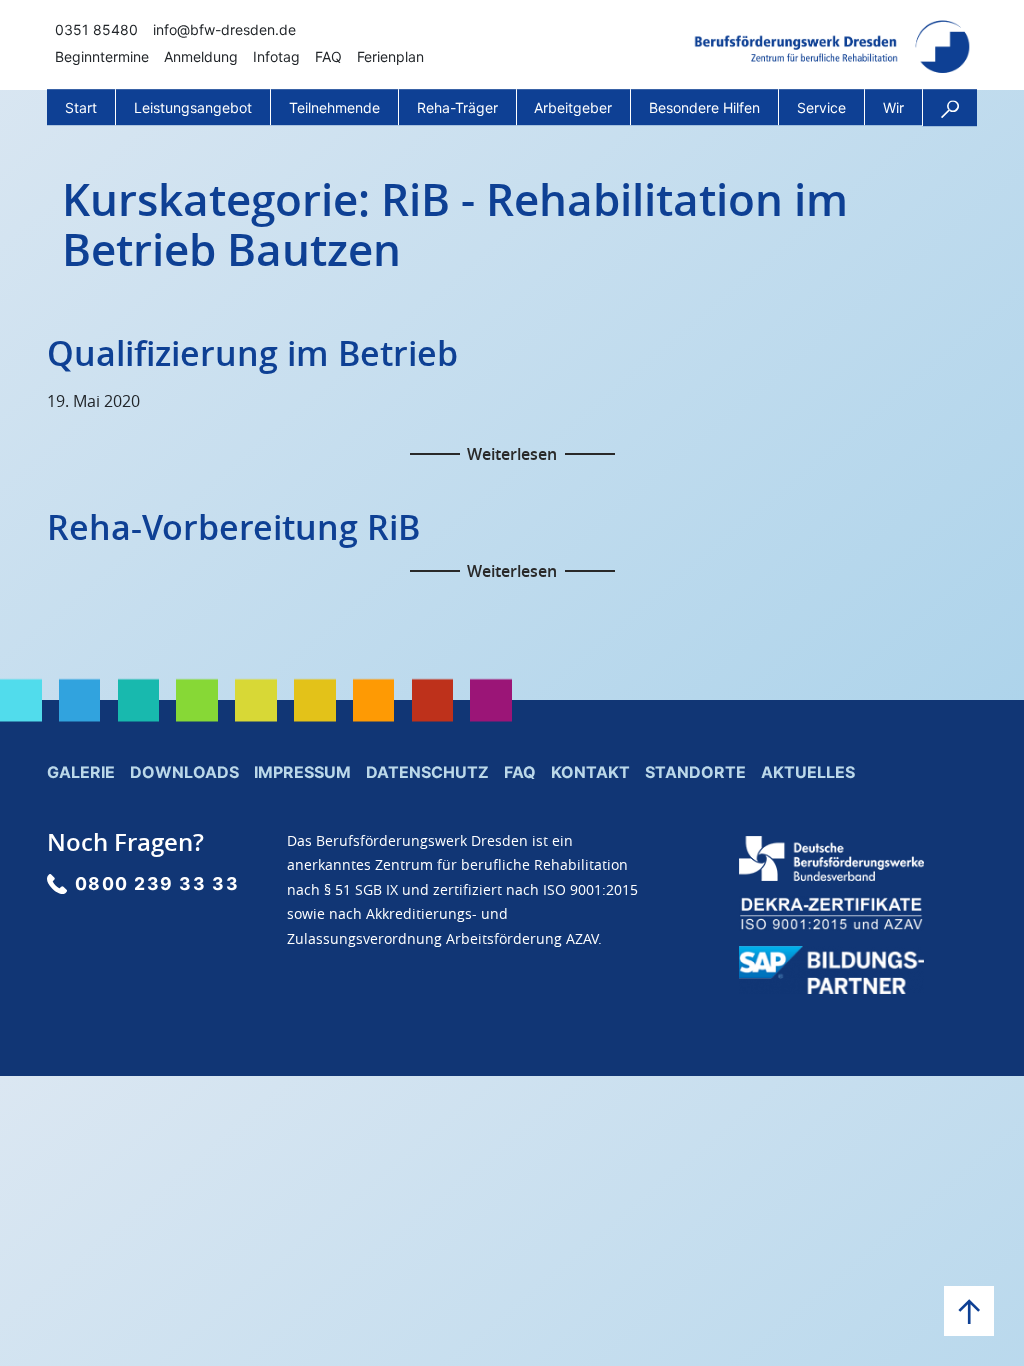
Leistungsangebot (193, 107)
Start (81, 107)
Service (821, 107)
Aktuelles (808, 772)
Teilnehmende (334, 107)
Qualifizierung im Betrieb (252, 353)
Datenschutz (427, 772)
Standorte (695, 772)
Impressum (302, 772)
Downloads (184, 772)
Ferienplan (390, 56)
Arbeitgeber (573, 107)
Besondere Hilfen (704, 107)
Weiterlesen (512, 454)
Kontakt (590, 772)
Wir (893, 107)
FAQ (328, 56)
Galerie (81, 772)
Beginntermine (102, 56)
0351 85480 (96, 29)
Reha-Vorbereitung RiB (233, 527)
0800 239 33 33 (157, 883)
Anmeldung (201, 56)
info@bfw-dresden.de (224, 29)
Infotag (276, 56)
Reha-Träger (457, 107)
